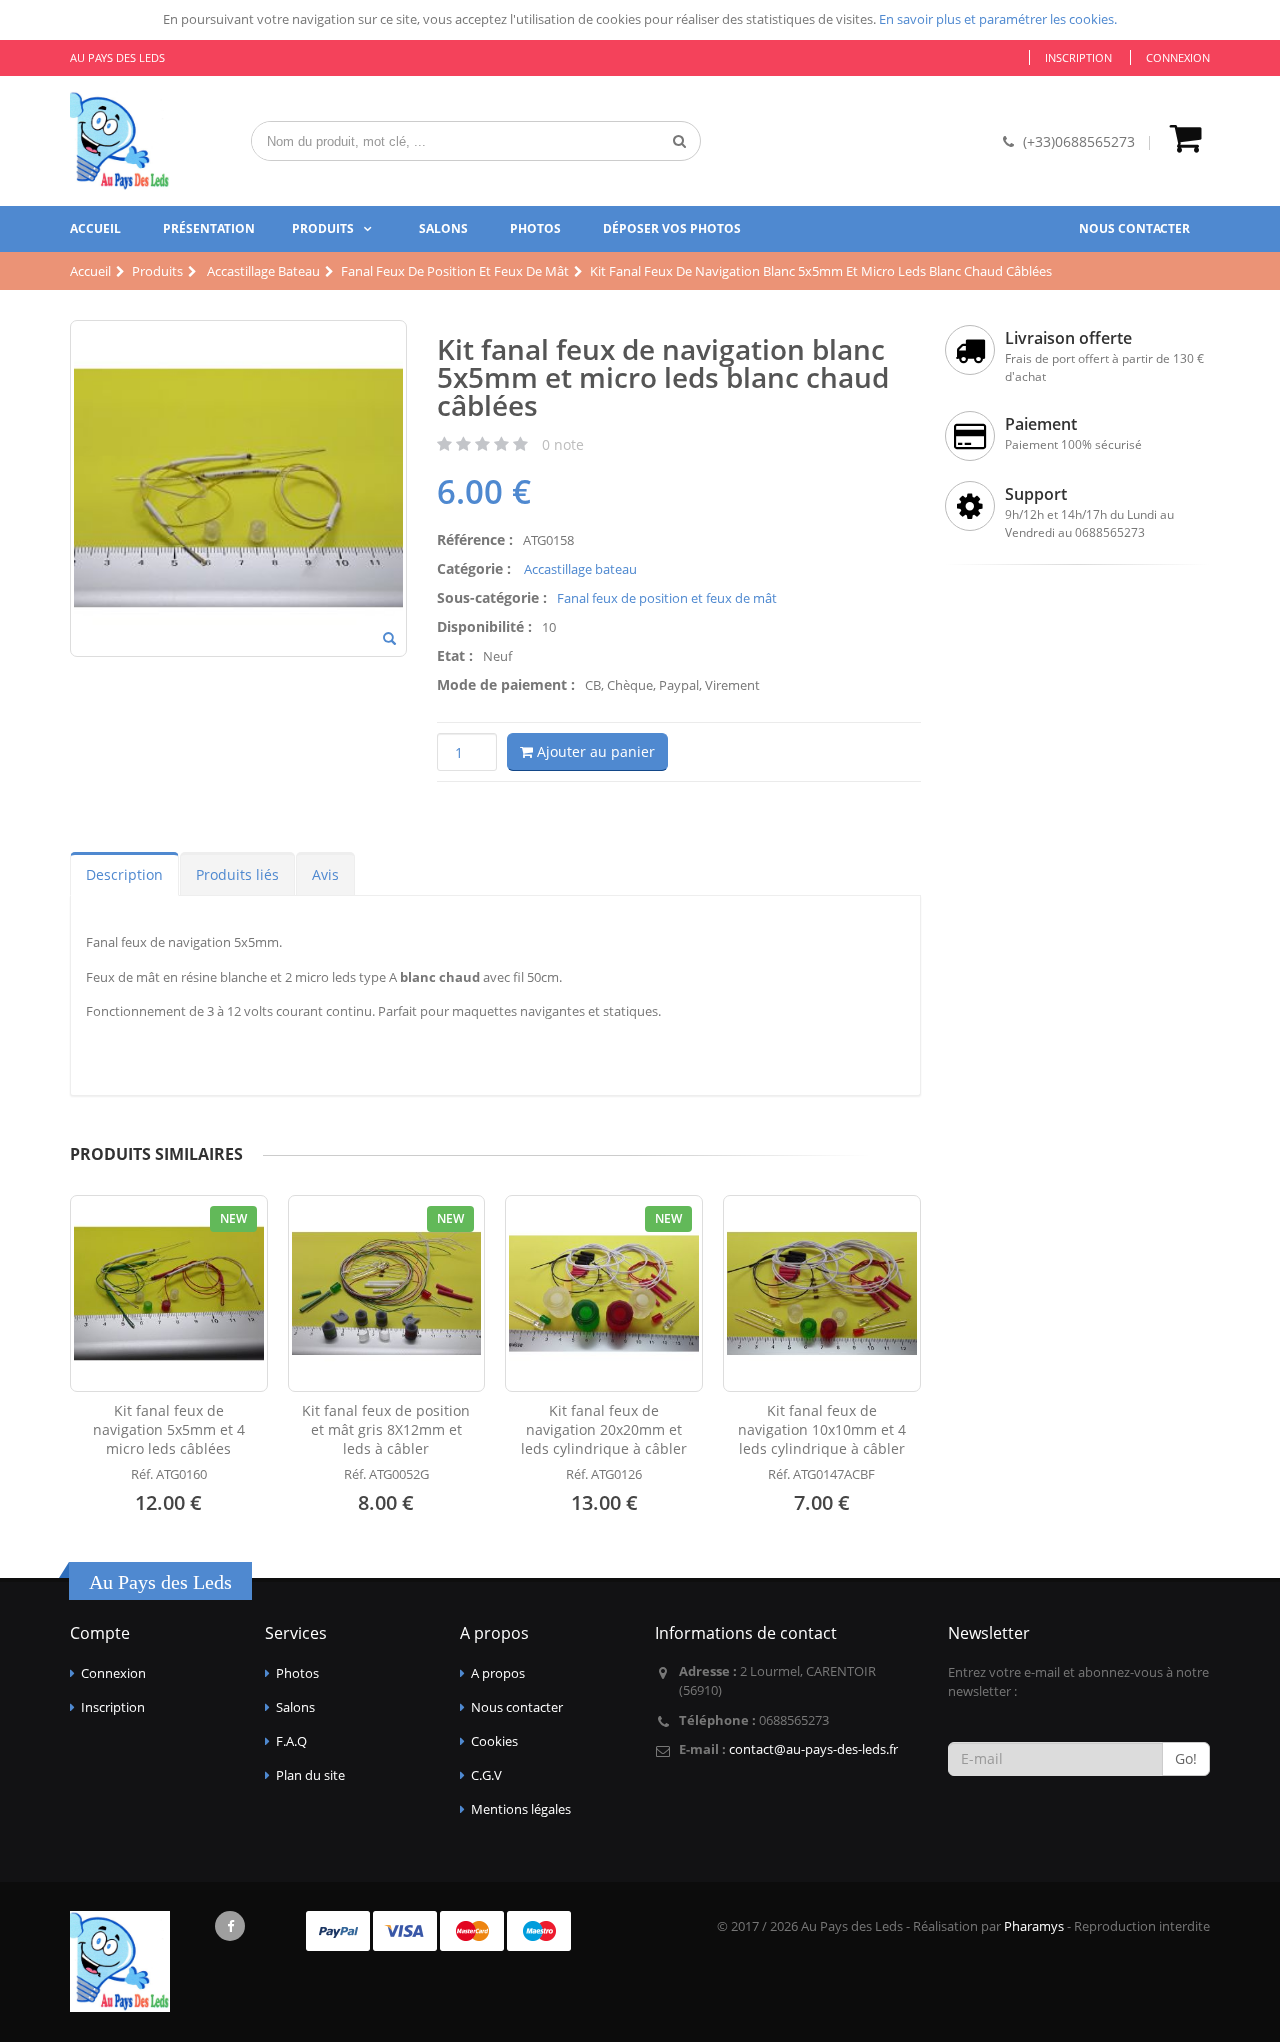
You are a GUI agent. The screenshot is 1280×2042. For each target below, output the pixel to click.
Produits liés (237, 874)
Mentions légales (521, 1809)
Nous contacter (1134, 228)
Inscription (1078, 57)
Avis (325, 874)
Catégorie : (474, 568)
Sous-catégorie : (492, 597)
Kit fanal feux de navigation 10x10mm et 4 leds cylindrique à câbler (822, 1429)
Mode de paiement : (506, 684)
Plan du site (310, 1775)
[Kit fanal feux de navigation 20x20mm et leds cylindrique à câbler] (604, 1294)
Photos (535, 228)
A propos (498, 1673)
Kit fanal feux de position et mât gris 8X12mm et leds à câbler (386, 1429)
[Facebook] (230, 1926)
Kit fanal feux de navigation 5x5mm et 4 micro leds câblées (169, 1429)
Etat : (455, 655)
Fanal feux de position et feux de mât (667, 598)
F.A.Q (291, 1741)
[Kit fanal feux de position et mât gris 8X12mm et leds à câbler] (387, 1294)
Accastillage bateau (579, 569)
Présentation (209, 228)
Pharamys (1034, 1926)
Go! (1186, 1758)
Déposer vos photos (672, 228)
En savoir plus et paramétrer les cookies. (998, 19)
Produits (323, 228)
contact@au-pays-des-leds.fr (813, 1749)
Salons (443, 228)
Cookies (494, 1741)
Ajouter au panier (594, 751)
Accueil (95, 228)
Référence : (475, 539)
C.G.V (486, 1775)
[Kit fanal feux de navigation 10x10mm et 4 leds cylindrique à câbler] (822, 1294)
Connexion (1178, 57)
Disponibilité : (484, 626)
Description (124, 874)
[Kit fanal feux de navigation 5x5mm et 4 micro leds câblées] (169, 1294)
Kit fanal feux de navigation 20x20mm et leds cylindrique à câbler (604, 1429)
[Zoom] (389, 640)
